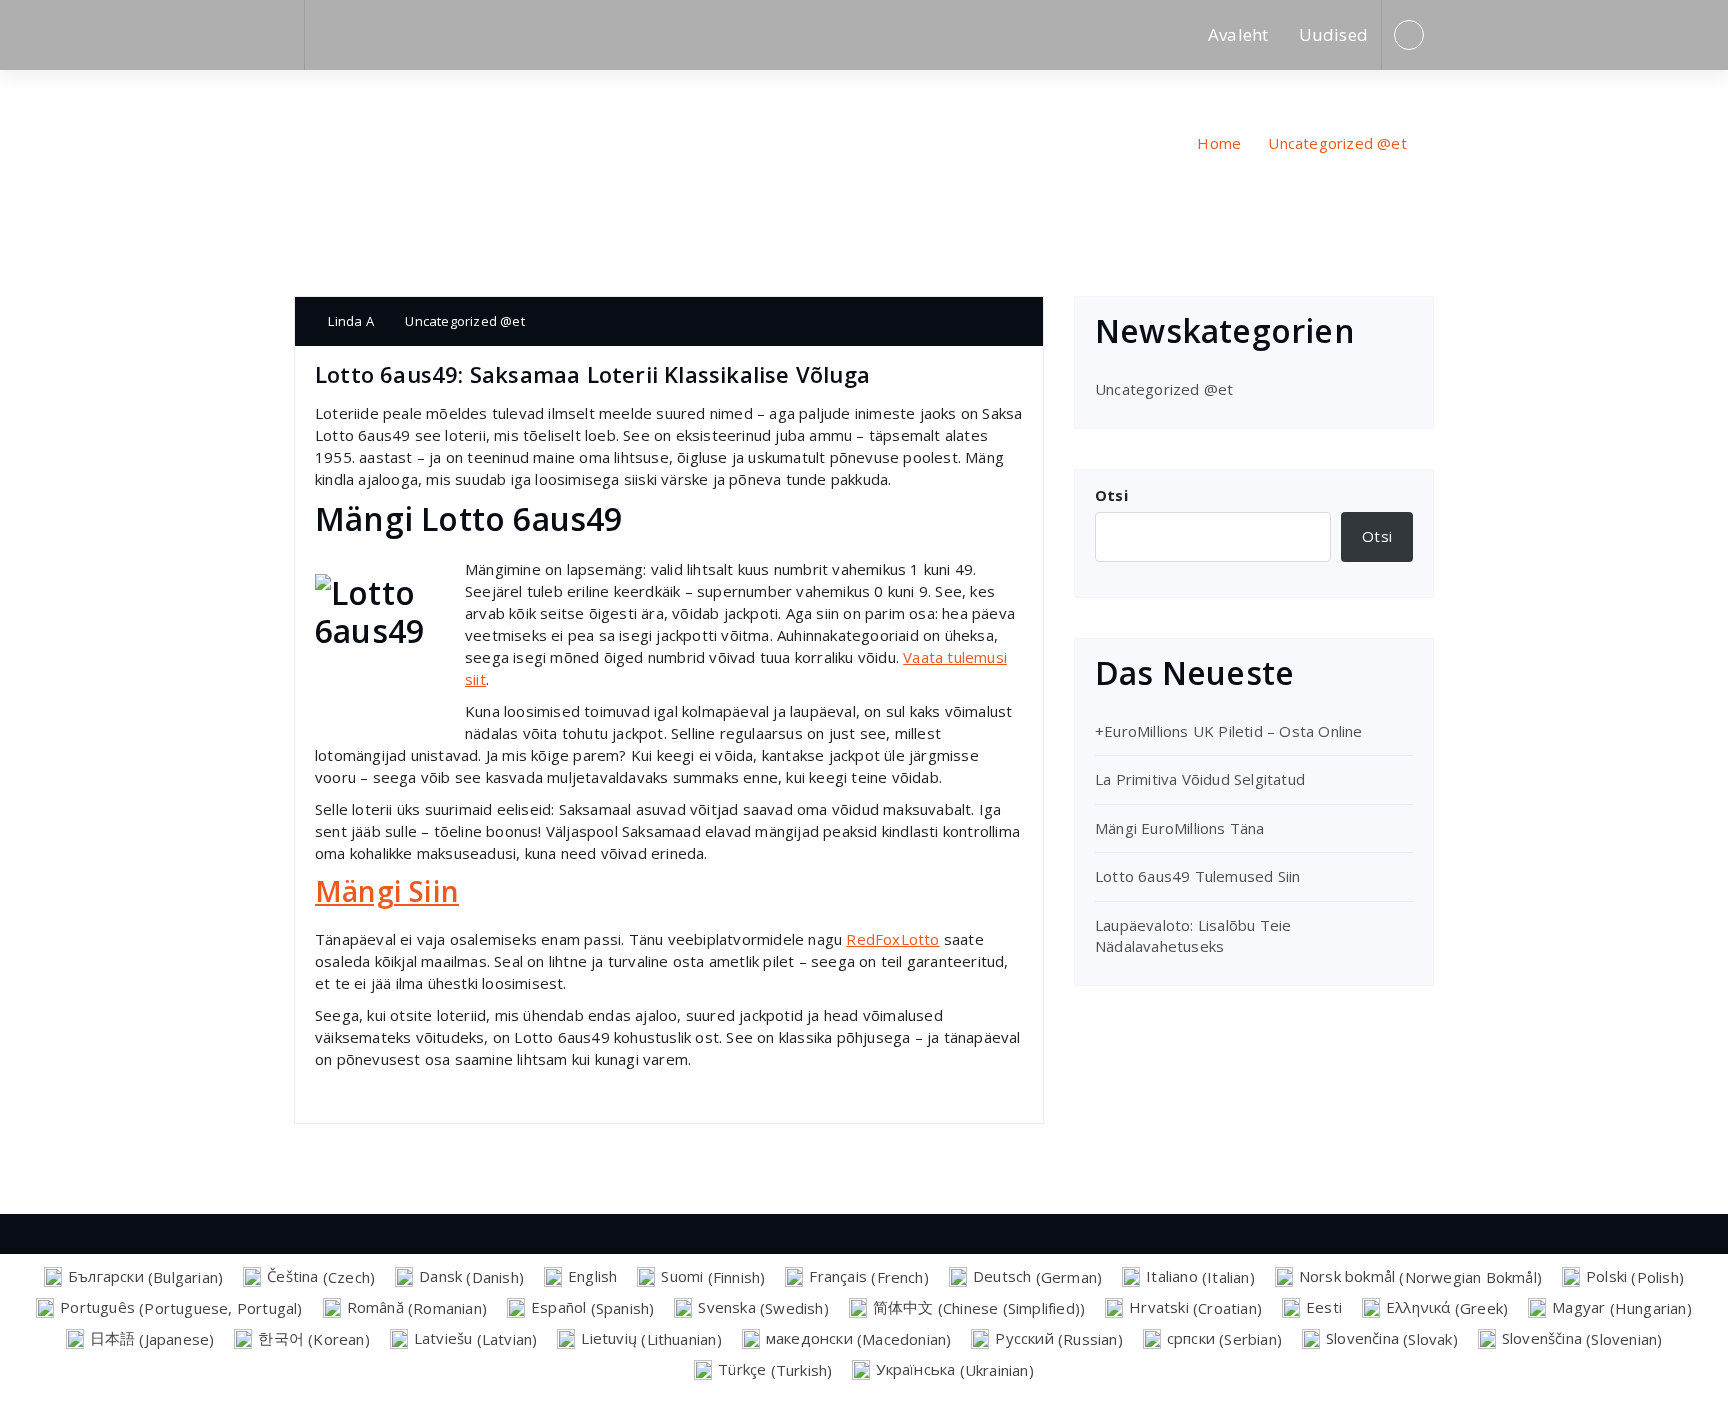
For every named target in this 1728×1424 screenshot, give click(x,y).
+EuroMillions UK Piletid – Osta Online (1229, 731)
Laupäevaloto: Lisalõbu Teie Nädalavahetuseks (1193, 935)
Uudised (1333, 34)
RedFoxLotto (892, 939)
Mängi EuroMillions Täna (1180, 828)
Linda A (349, 321)
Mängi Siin (387, 891)
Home (1219, 143)
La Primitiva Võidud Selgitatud (1200, 779)
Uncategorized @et (1337, 143)
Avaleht (1238, 34)
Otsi (1111, 495)
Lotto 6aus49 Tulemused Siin (1197, 876)
